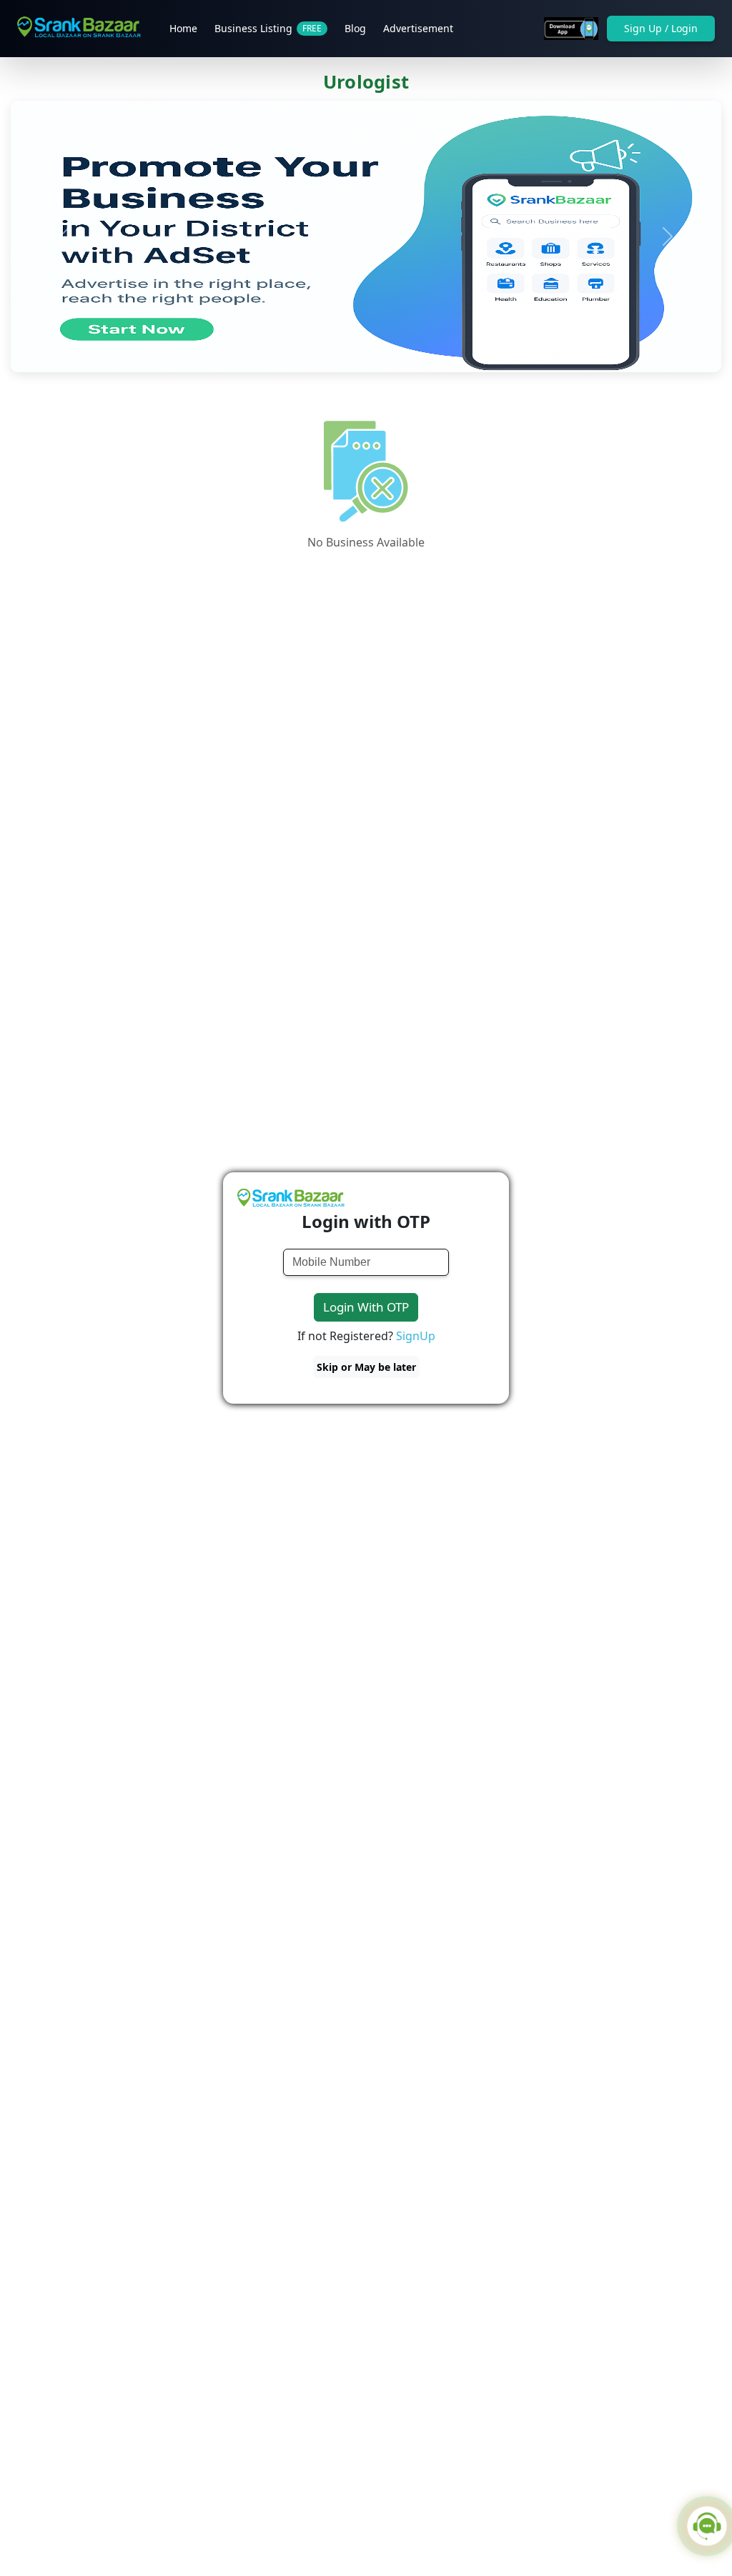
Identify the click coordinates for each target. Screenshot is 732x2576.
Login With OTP (366, 1307)
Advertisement (418, 28)
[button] (64, 236)
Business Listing (268, 28)
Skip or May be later (366, 1367)
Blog (355, 28)
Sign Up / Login (661, 28)
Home (183, 28)
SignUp (416, 1336)
